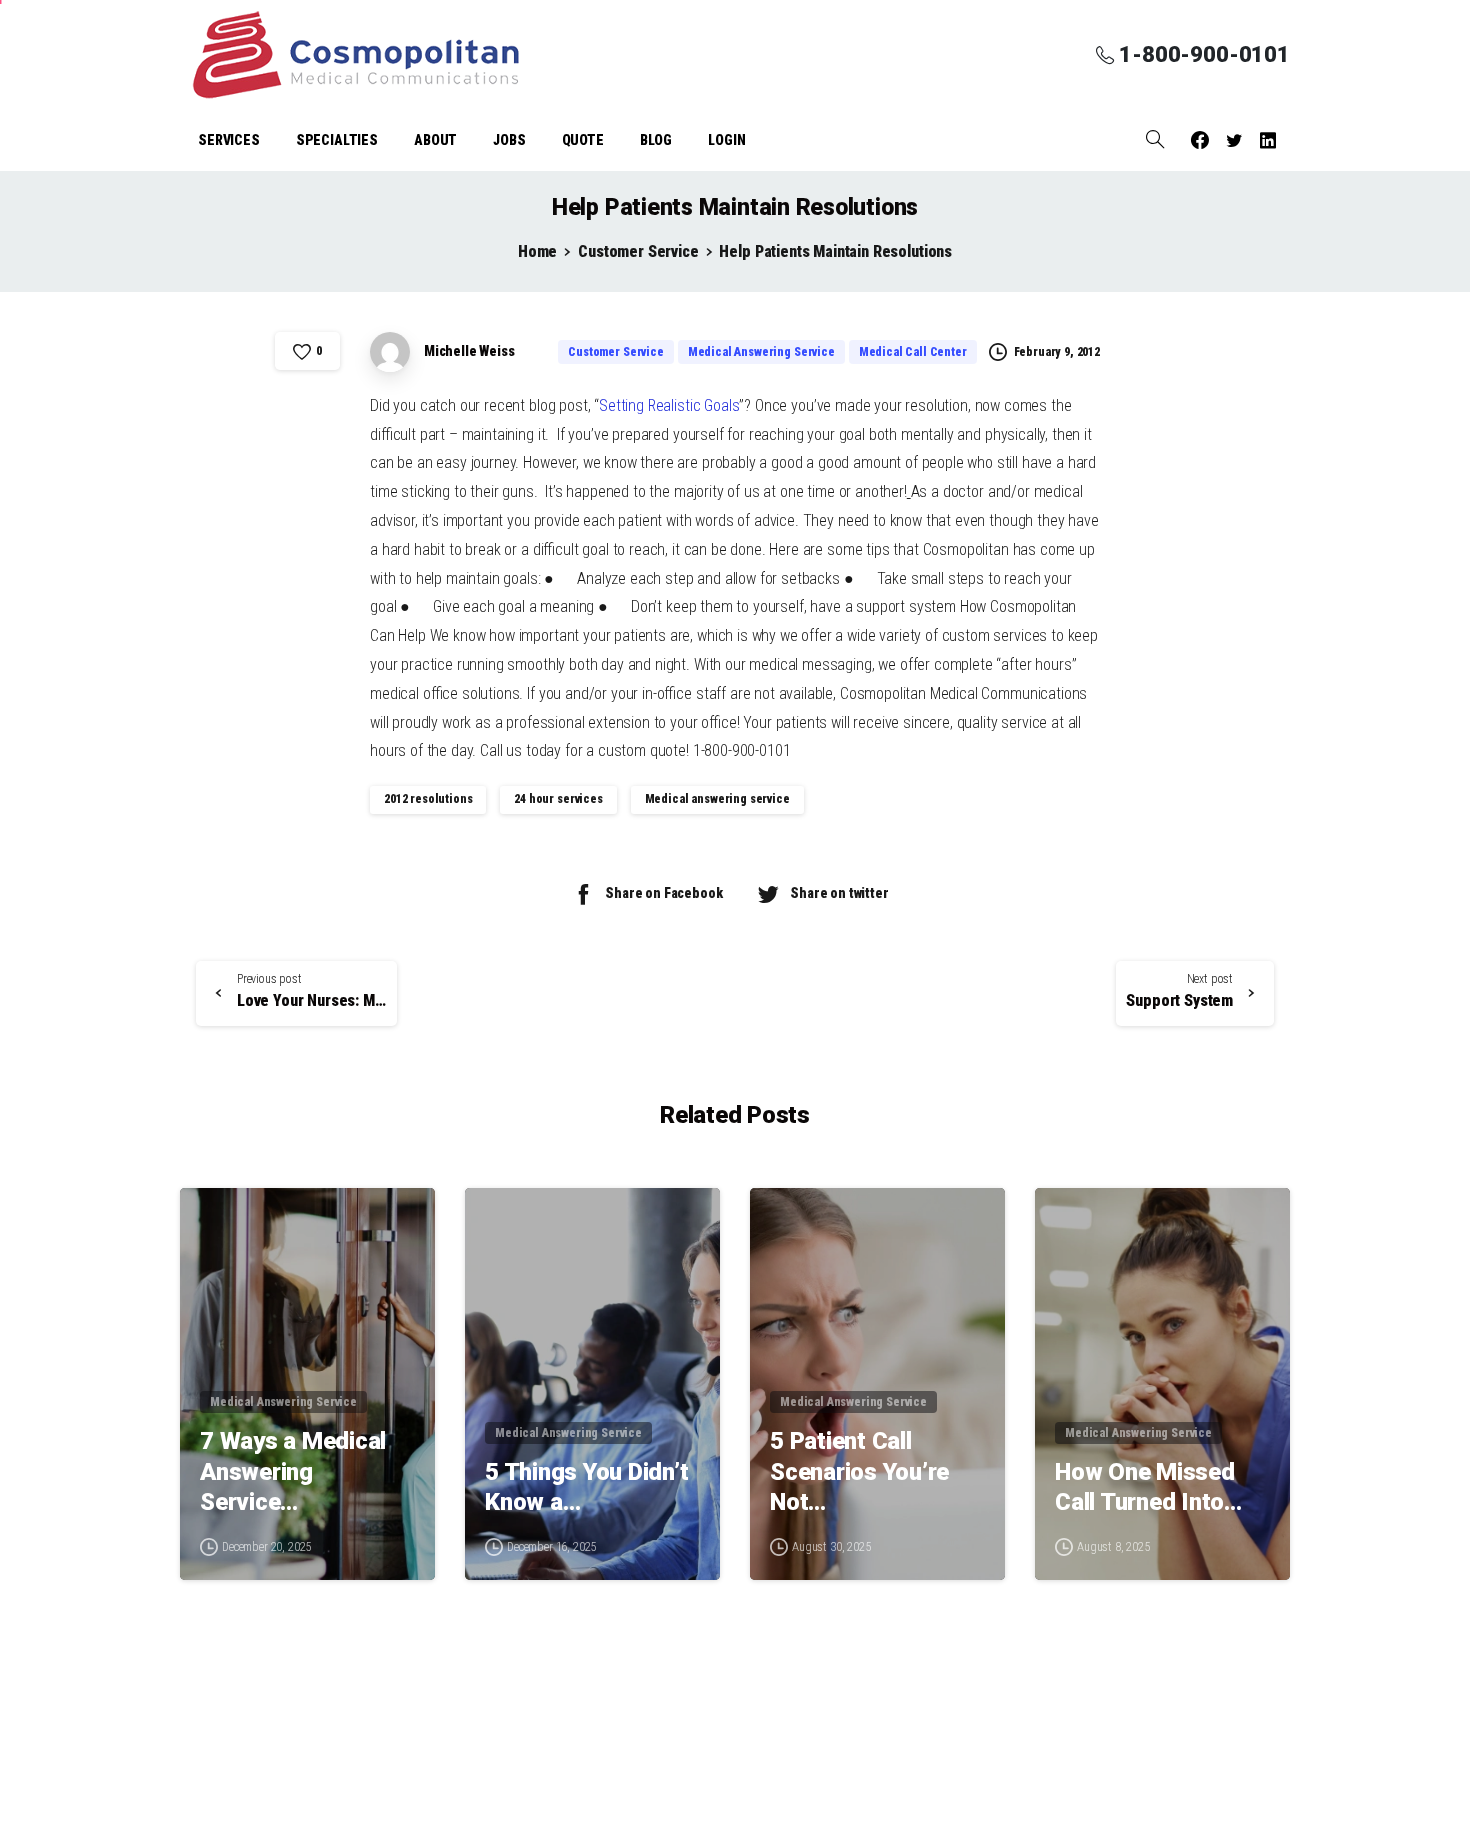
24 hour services (558, 799)
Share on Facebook (663, 893)
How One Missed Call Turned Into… (1148, 1487)
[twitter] (1234, 140)
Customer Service (638, 251)
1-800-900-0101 (1204, 54)
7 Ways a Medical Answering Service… (293, 1471)
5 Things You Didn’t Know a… (586, 1487)
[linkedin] (1268, 140)
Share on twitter (839, 893)
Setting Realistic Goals (669, 405)
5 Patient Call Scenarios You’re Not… (859, 1471)
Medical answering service (717, 799)
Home (537, 251)
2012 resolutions (428, 799)
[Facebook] (1200, 140)
